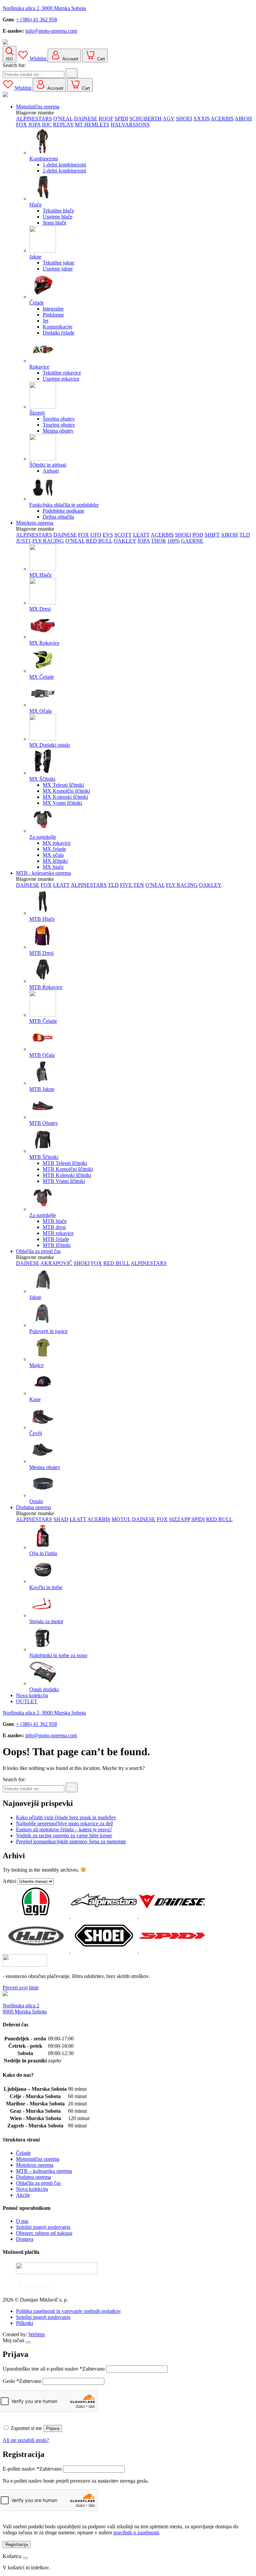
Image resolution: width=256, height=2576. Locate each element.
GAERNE (192, 541)
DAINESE (86, 119)
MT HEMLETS (92, 125)
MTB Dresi (41, 953)
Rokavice (39, 367)
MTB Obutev (44, 1123)
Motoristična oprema (38, 107)
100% (173, 541)
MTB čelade (56, 1239)
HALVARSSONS (130, 125)
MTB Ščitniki (44, 1157)
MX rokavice (57, 843)
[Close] (28, 2342)
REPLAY (63, 125)
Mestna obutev (58, 431)
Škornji (37, 413)
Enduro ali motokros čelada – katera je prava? (64, 1829)
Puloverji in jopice (48, 1331)
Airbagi (51, 471)
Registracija (17, 2544)
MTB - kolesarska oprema (43, 873)
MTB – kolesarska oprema (44, 2171)
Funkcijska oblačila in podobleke (64, 505)
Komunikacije (57, 327)
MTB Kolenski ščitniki (67, 1175)
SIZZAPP (179, 1519)
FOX (21, 125)
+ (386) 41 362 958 (36, 20)
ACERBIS (222, 119)
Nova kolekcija (32, 1695)
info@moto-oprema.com (51, 31)
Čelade (37, 303)
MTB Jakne (42, 1089)
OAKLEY (125, 541)
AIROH (243, 119)
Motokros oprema (35, 523)
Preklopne (53, 315)
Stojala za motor (46, 1621)
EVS (108, 535)
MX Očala (40, 711)
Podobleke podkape (63, 511)
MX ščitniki (55, 861)
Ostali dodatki (44, 1689)
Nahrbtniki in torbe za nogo (58, 1655)
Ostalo (36, 1501)
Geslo (22, 2381)
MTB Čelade (43, 1021)
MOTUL (121, 1519)
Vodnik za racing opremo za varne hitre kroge (64, 1835)
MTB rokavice (58, 1233)
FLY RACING (48, 541)
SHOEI (184, 119)
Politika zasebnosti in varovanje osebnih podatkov (68, 2311)
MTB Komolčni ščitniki (68, 1169)
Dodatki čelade (58, 333)
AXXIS (201, 119)
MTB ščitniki (57, 1245)
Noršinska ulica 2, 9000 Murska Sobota (44, 8)
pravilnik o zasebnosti (136, 2532)
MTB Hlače (42, 919)
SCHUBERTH (145, 119)
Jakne (35, 257)
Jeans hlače (54, 223)
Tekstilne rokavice (62, 373)
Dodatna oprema (33, 1507)
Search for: (14, 65)
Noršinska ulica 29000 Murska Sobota (25, 2009)
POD (198, 535)
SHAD (61, 1519)
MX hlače (53, 867)
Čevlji (36, 1433)
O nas (22, 2221)
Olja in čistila (43, 1553)
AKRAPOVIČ (56, 1263)
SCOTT (123, 535)
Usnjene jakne (58, 269)
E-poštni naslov (32, 2469)
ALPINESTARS (34, 119)
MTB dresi (54, 1227)
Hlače (35, 205)
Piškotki (24, 2323)
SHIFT (212, 535)
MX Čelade (42, 677)
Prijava (53, 2428)
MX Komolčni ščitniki (66, 791)
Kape (35, 1399)
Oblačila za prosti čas (38, 1251)
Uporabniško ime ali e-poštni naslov (54, 2369)
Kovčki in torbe (46, 1587)
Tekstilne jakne (58, 263)
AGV (169, 119)
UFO (96, 535)
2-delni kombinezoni (64, 171)
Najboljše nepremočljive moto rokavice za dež (64, 1823)
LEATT (141, 535)
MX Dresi (40, 609)
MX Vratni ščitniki (62, 803)
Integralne (53, 309)
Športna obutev (59, 419)
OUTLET (27, 1701)
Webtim (36, 2334)
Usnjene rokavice (61, 379)
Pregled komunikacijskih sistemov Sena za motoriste (71, 1841)
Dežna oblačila (58, 517)
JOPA (34, 125)
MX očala (53, 855)
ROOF (106, 119)
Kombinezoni (44, 159)
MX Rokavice (44, 643)
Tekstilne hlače (58, 211)
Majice (36, 1365)
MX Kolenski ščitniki (65, 797)
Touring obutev (59, 425)
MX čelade (54, 849)
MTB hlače (55, 1221)
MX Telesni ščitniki (63, 785)
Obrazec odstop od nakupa (44, 2233)
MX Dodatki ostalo (50, 745)
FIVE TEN (132, 885)
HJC (47, 125)
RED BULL (99, 541)
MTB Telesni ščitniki (65, 1163)
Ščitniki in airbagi (48, 465)
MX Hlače (40, 575)
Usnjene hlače (57, 217)
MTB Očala (42, 1055)
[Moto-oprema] (128, 43)
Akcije (23, 2195)
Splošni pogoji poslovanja (43, 2227)
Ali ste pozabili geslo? (26, 2440)
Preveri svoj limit (20, 1988)
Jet (45, 321)
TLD (245, 535)
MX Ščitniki (42, 779)
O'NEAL (63, 119)
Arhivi (9, 1881)
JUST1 (23, 541)
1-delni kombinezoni (64, 165)
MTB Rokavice (46, 987)
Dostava (25, 2239)
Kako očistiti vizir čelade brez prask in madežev (66, 1817)
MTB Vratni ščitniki (64, 1181)
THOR (158, 541)
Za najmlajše (43, 837)
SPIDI (121, 119)
